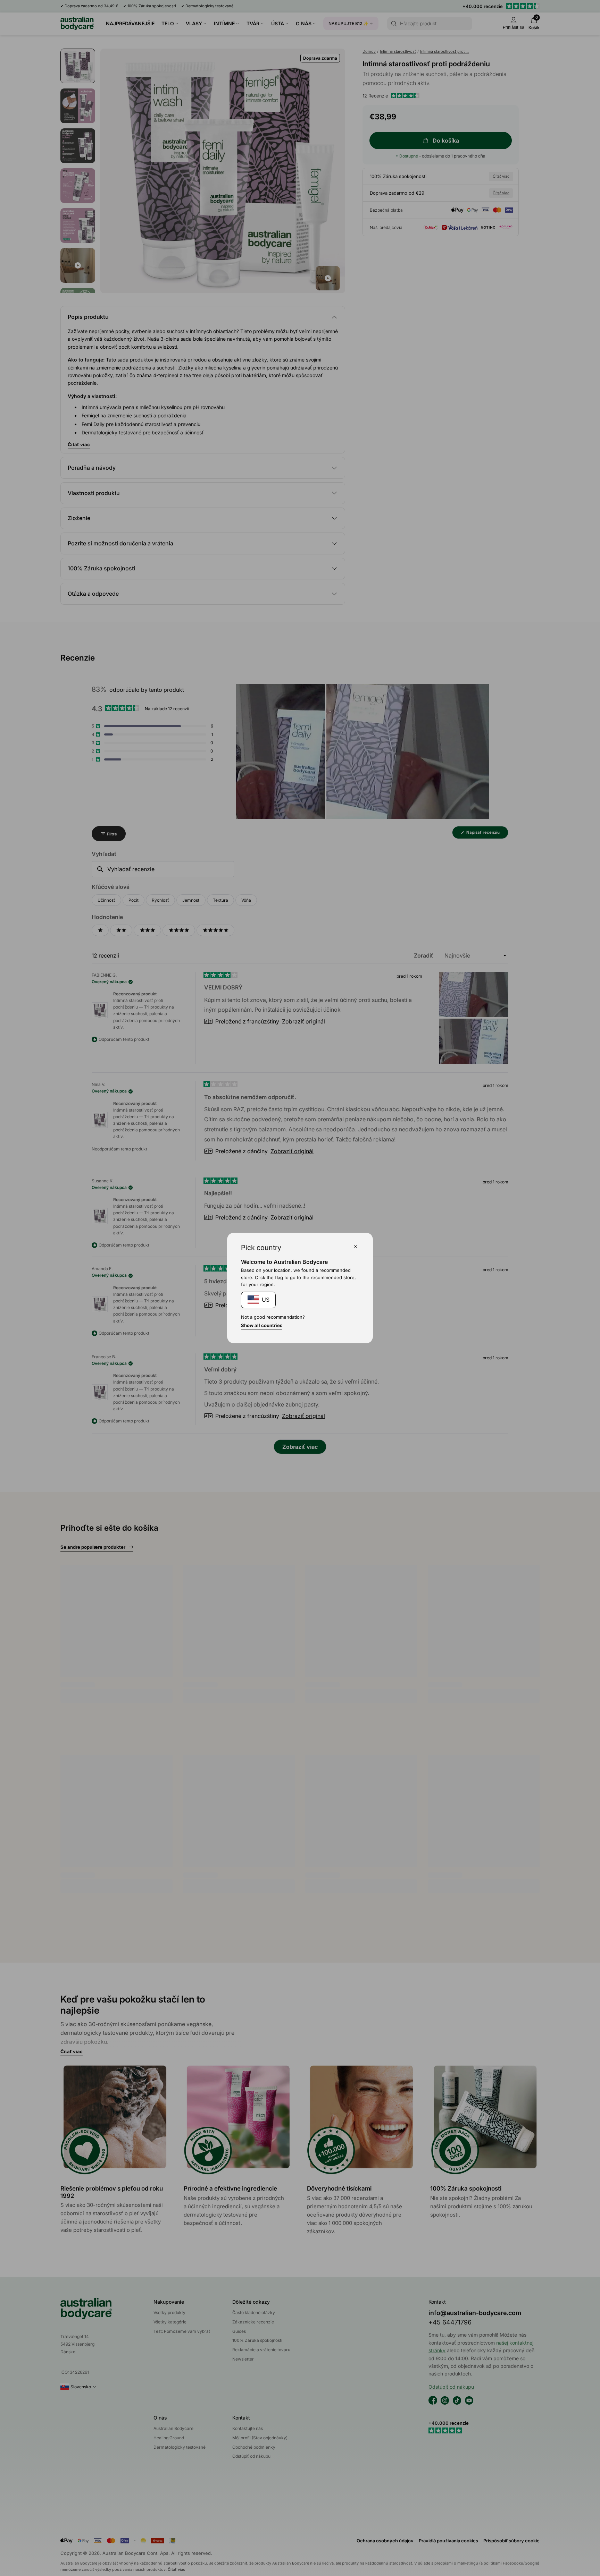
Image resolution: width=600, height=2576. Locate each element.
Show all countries (262, 1325)
